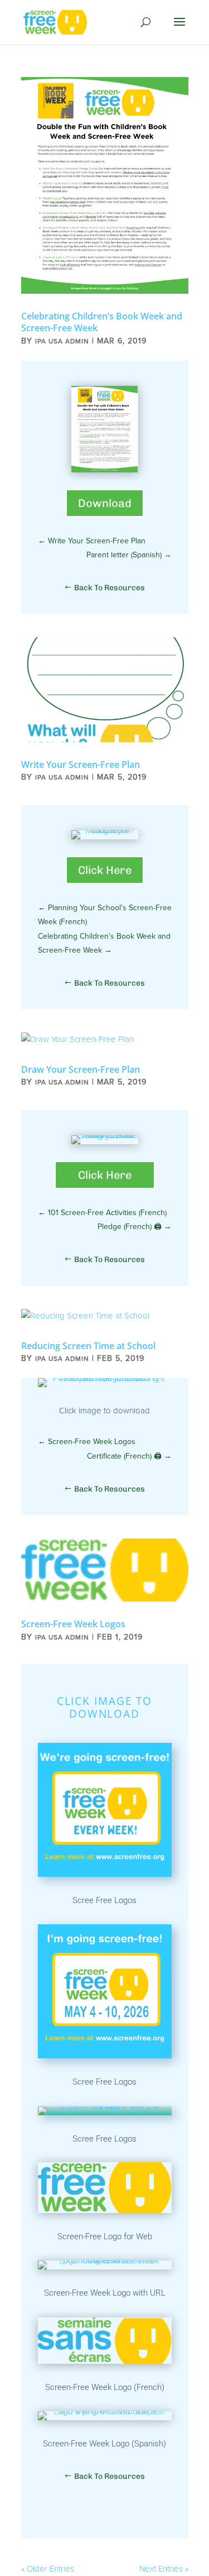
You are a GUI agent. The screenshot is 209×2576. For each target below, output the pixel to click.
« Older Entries (48, 2569)
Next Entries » (164, 2569)
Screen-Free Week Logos (73, 1624)
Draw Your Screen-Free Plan (81, 1069)
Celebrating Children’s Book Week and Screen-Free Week (102, 322)
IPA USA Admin (62, 341)
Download (105, 503)
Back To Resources (110, 588)
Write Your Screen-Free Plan (81, 764)
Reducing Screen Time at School (88, 1346)
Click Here (105, 870)
